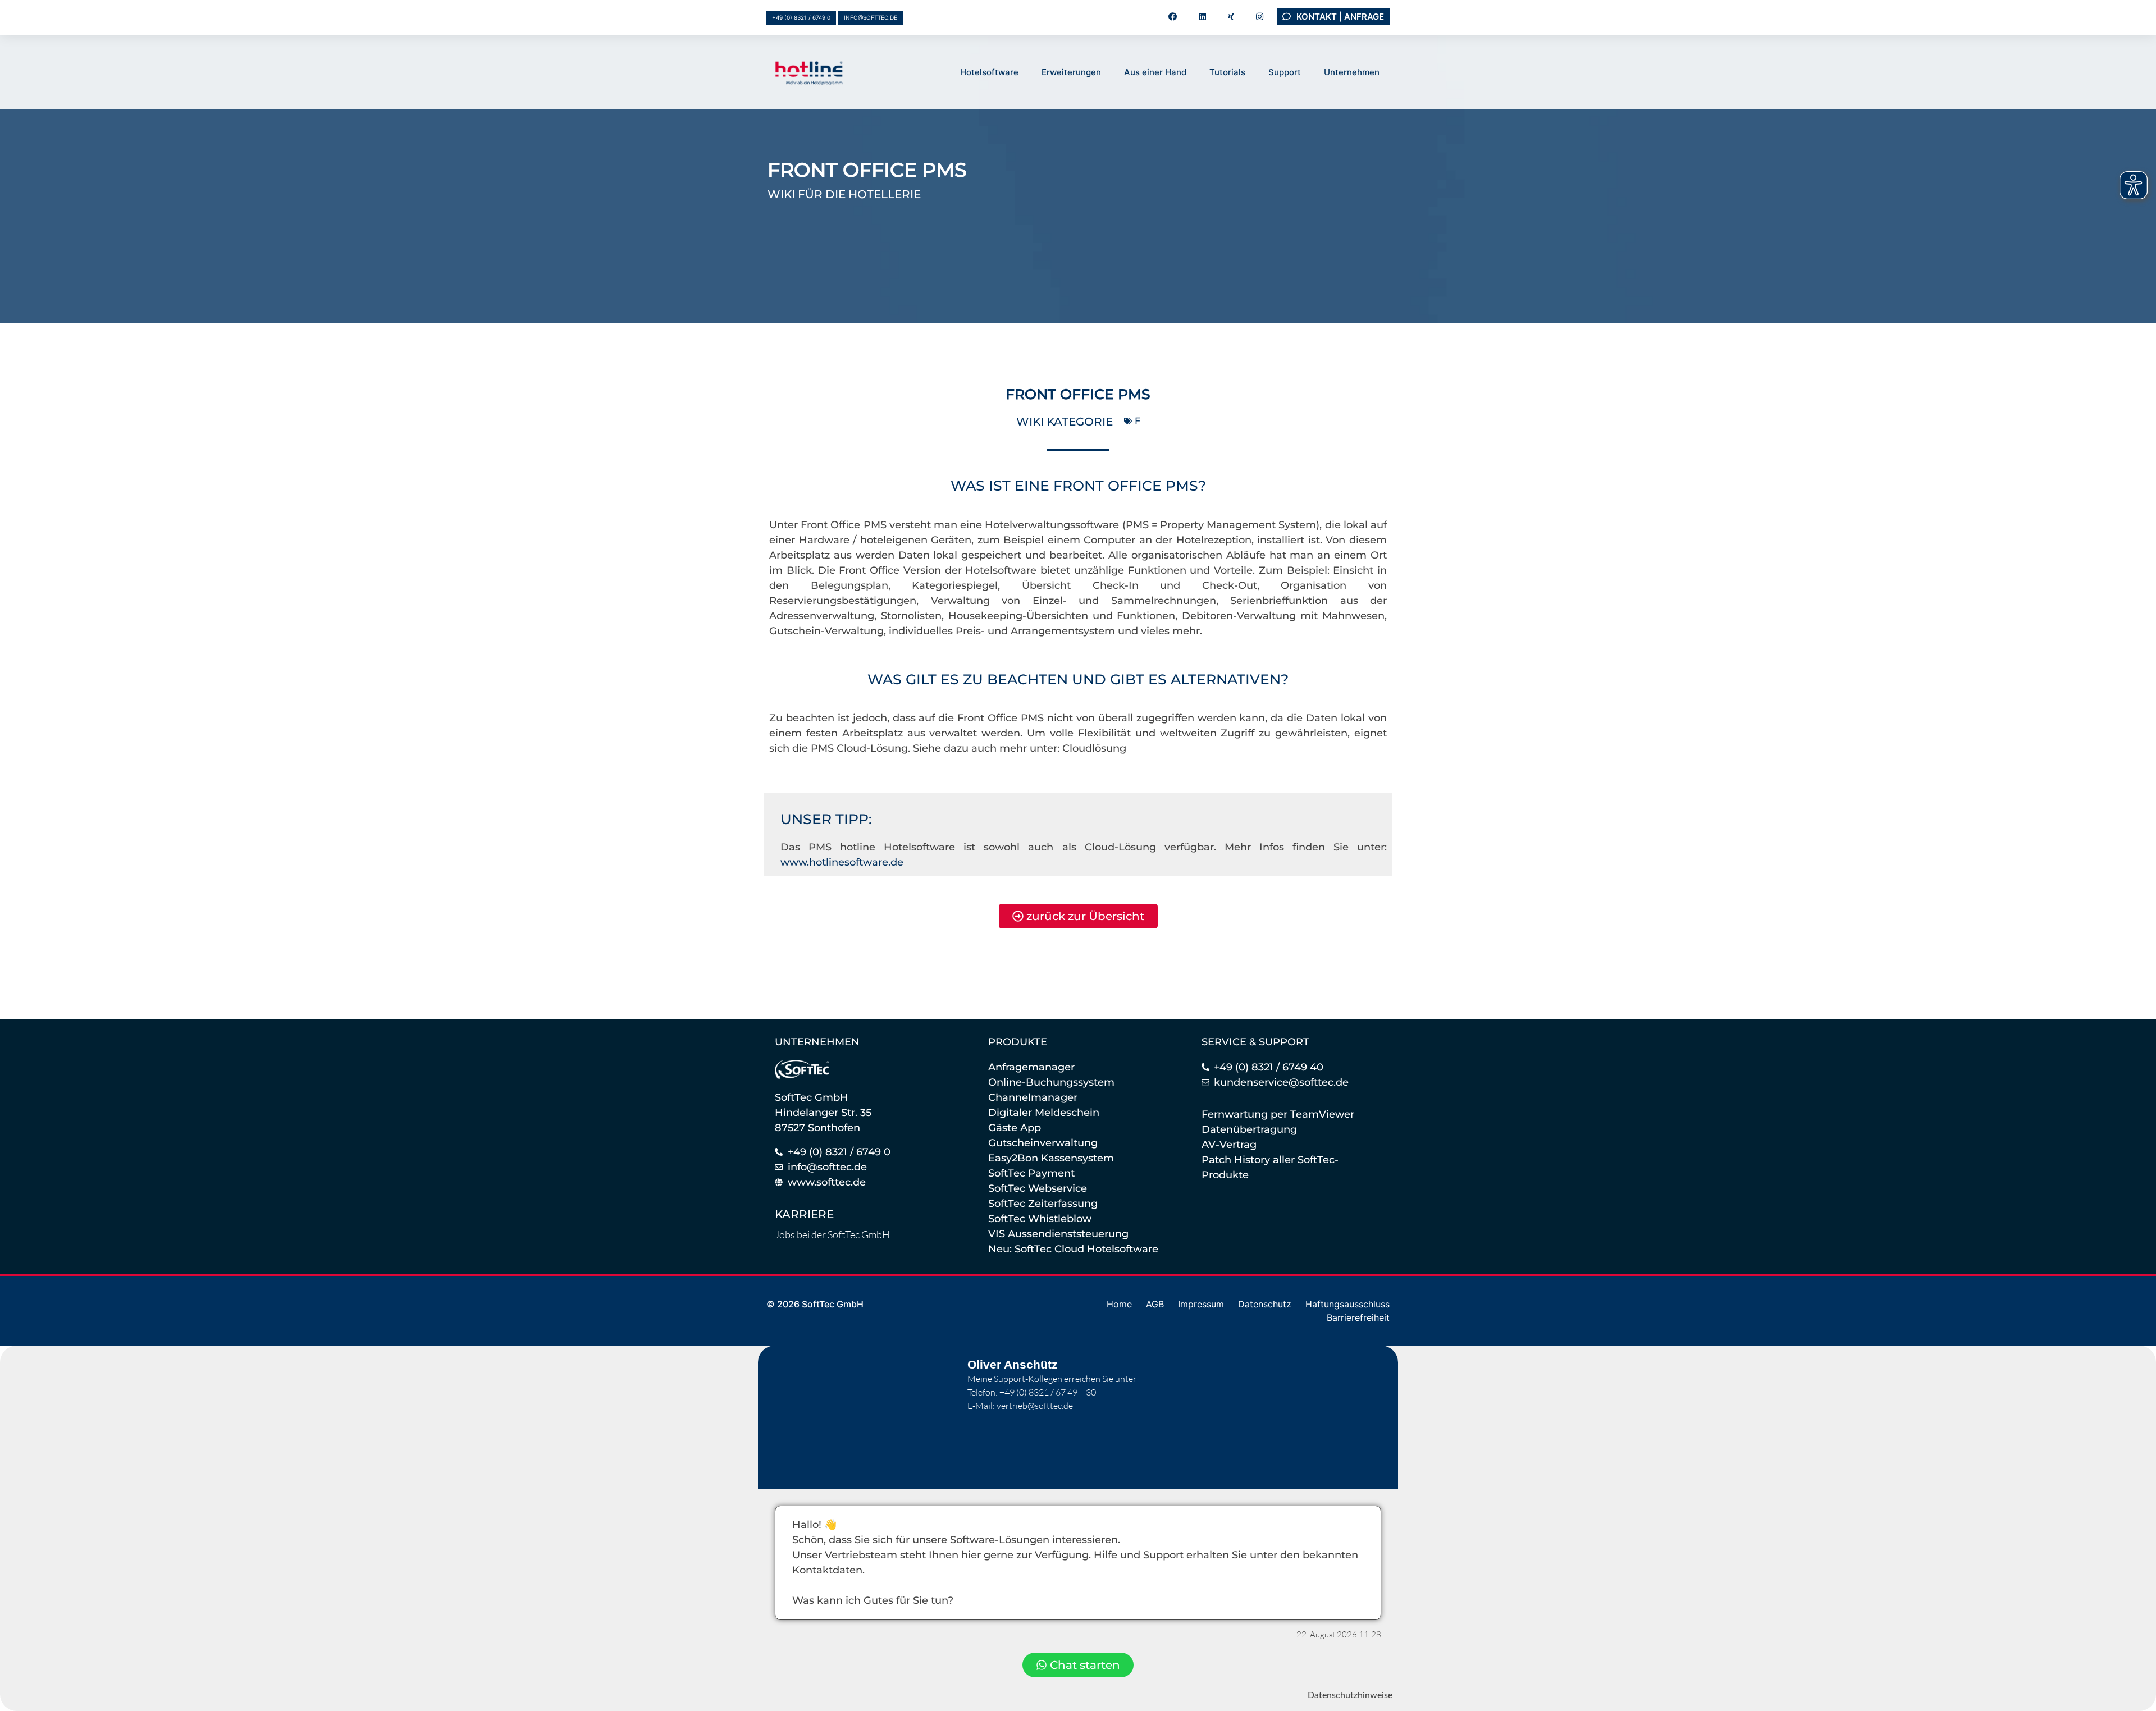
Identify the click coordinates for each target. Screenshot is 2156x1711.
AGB (1155, 1304)
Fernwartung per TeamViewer (1278, 1114)
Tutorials (1227, 72)
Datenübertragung (1249, 1129)
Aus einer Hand (1155, 72)
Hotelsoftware (989, 72)
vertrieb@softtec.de (1035, 1406)
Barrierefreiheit (1358, 1317)
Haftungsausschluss (1347, 1304)
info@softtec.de (871, 17)
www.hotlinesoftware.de (842, 862)
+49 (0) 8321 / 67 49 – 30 (1048, 1392)
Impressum (1201, 1304)
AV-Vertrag (1229, 1145)
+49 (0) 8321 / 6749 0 (801, 17)
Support (1285, 72)
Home (1119, 1304)
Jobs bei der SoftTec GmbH (832, 1234)
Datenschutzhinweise (1350, 1695)
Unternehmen (1352, 72)
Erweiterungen (1071, 72)
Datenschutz (1265, 1304)
